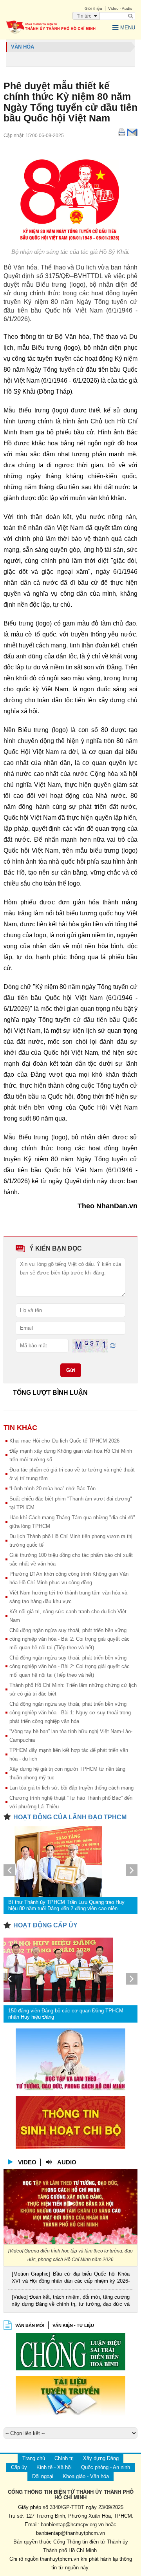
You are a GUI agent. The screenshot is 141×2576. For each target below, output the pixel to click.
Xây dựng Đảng (101, 2458)
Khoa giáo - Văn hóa (86, 2476)
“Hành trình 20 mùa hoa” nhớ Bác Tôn (52, 1489)
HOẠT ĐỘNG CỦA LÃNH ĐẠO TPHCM (70, 1817)
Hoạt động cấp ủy (45, 1925)
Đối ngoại (43, 2476)
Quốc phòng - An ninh (106, 2467)
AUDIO (67, 2162)
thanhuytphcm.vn (60, 2559)
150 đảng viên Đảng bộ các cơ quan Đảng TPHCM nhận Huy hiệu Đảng (66, 2014)
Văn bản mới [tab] (30, 2325)
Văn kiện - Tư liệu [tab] (73, 2325)
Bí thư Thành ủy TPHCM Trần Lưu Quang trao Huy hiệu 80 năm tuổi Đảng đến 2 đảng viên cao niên (66, 1905)
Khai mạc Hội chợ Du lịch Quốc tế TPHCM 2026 (64, 1441)
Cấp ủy (19, 2467)
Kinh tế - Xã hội (54, 2467)
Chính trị (64, 2458)
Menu (128, 28)
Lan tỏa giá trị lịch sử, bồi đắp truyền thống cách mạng (71, 1788)
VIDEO (27, 2162)
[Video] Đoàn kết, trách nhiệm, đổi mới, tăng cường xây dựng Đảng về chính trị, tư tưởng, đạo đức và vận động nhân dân (71, 2301)
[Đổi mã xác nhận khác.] (113, 1345)
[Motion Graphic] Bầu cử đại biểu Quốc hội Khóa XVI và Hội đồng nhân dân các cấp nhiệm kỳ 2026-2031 (71, 2278)
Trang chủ (34, 2458)
